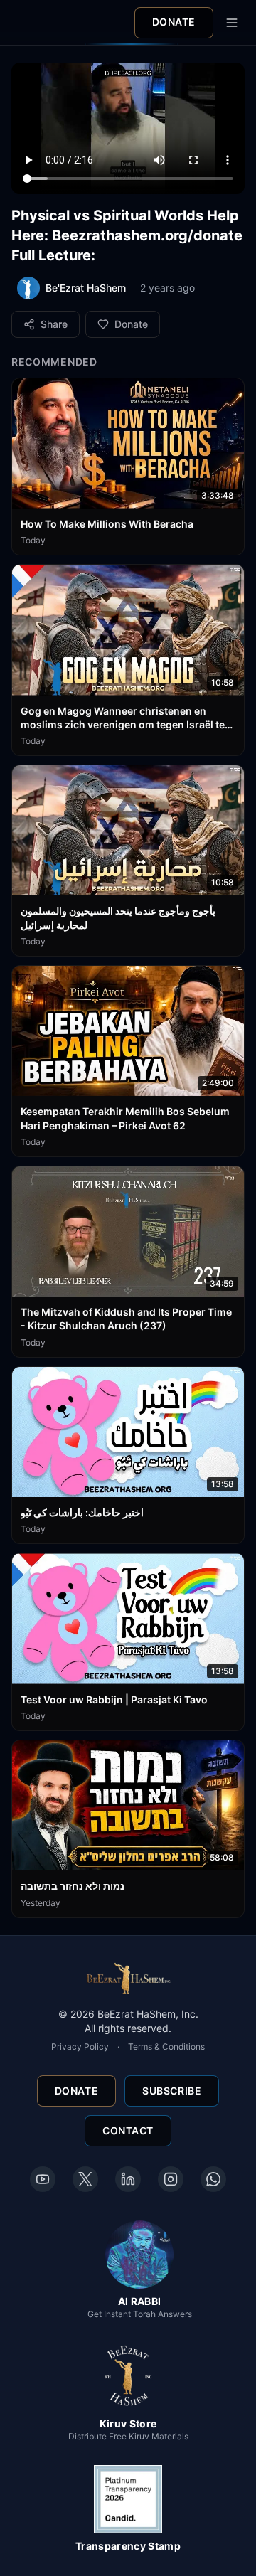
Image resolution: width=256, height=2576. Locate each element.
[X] (85, 2179)
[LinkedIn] (128, 2179)
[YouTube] (43, 2179)
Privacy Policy (80, 2047)
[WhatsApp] (213, 2179)
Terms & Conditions (166, 2047)
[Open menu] (232, 23)
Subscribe (172, 2091)
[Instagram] (171, 2179)
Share (54, 324)
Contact (128, 2130)
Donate (174, 22)
